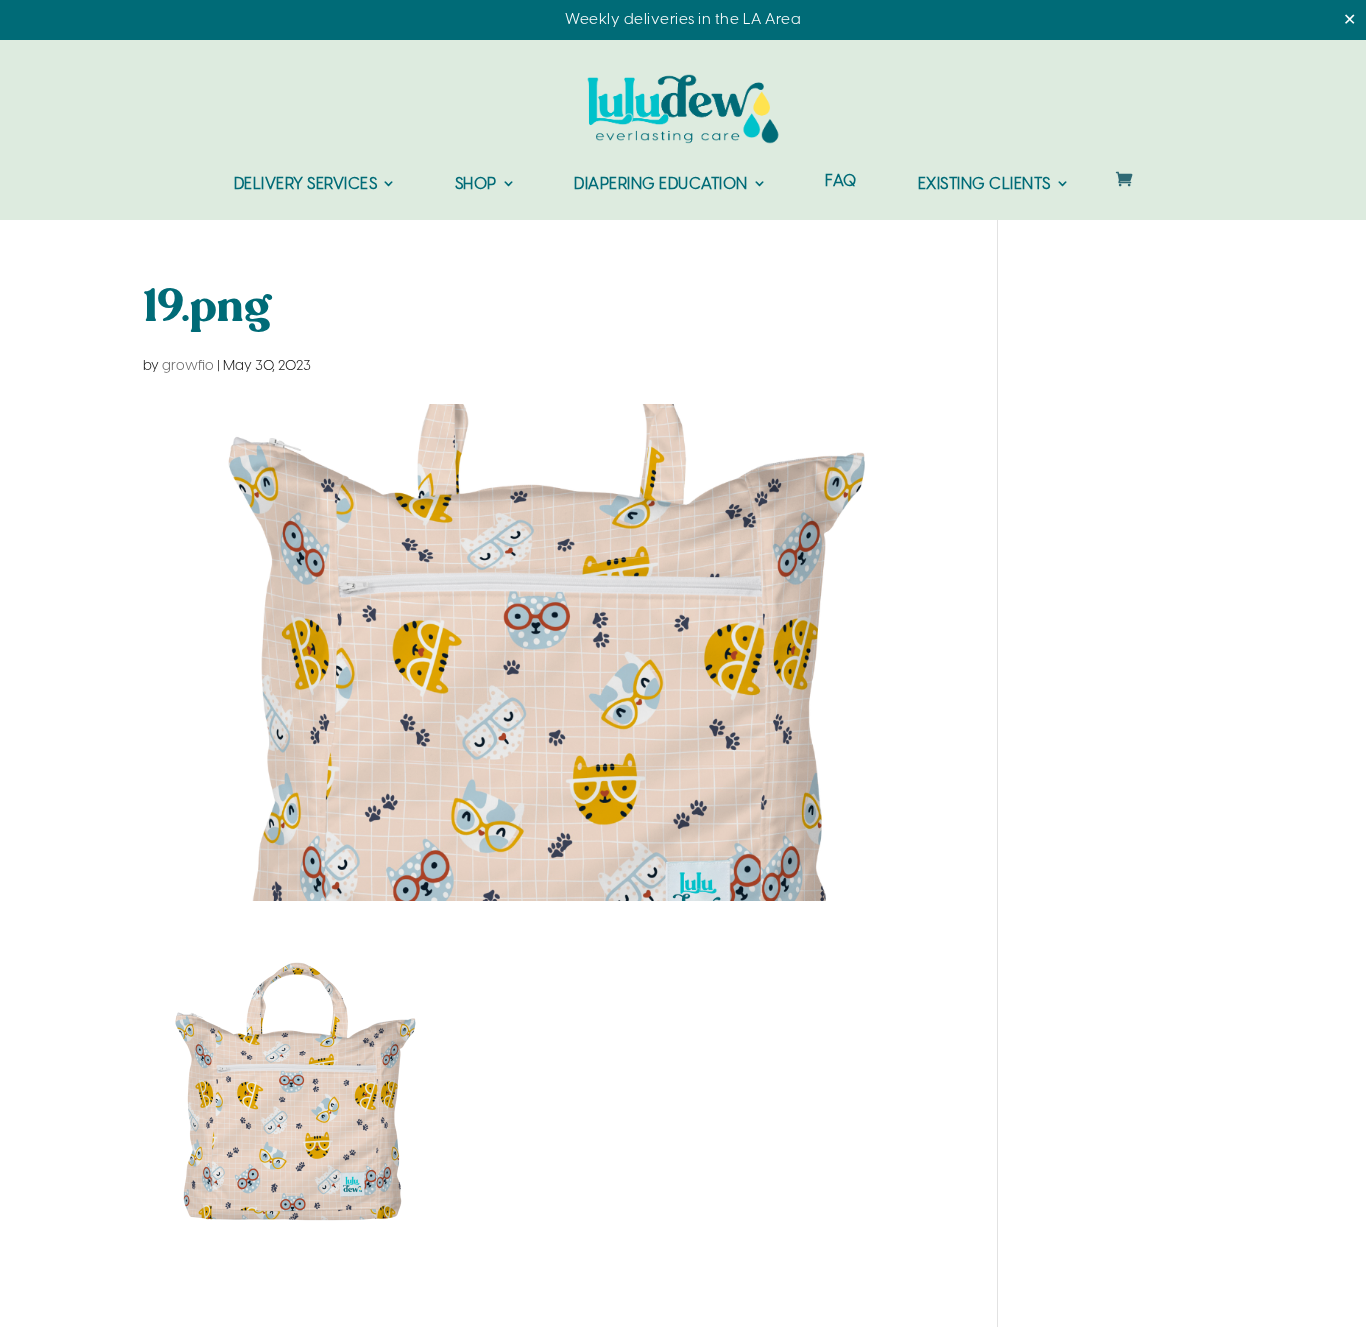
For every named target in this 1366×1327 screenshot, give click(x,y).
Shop (476, 184)
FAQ (841, 182)
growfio (188, 366)
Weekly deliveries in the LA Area (683, 20)
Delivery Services (306, 184)
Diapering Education (661, 184)
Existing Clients (984, 184)
